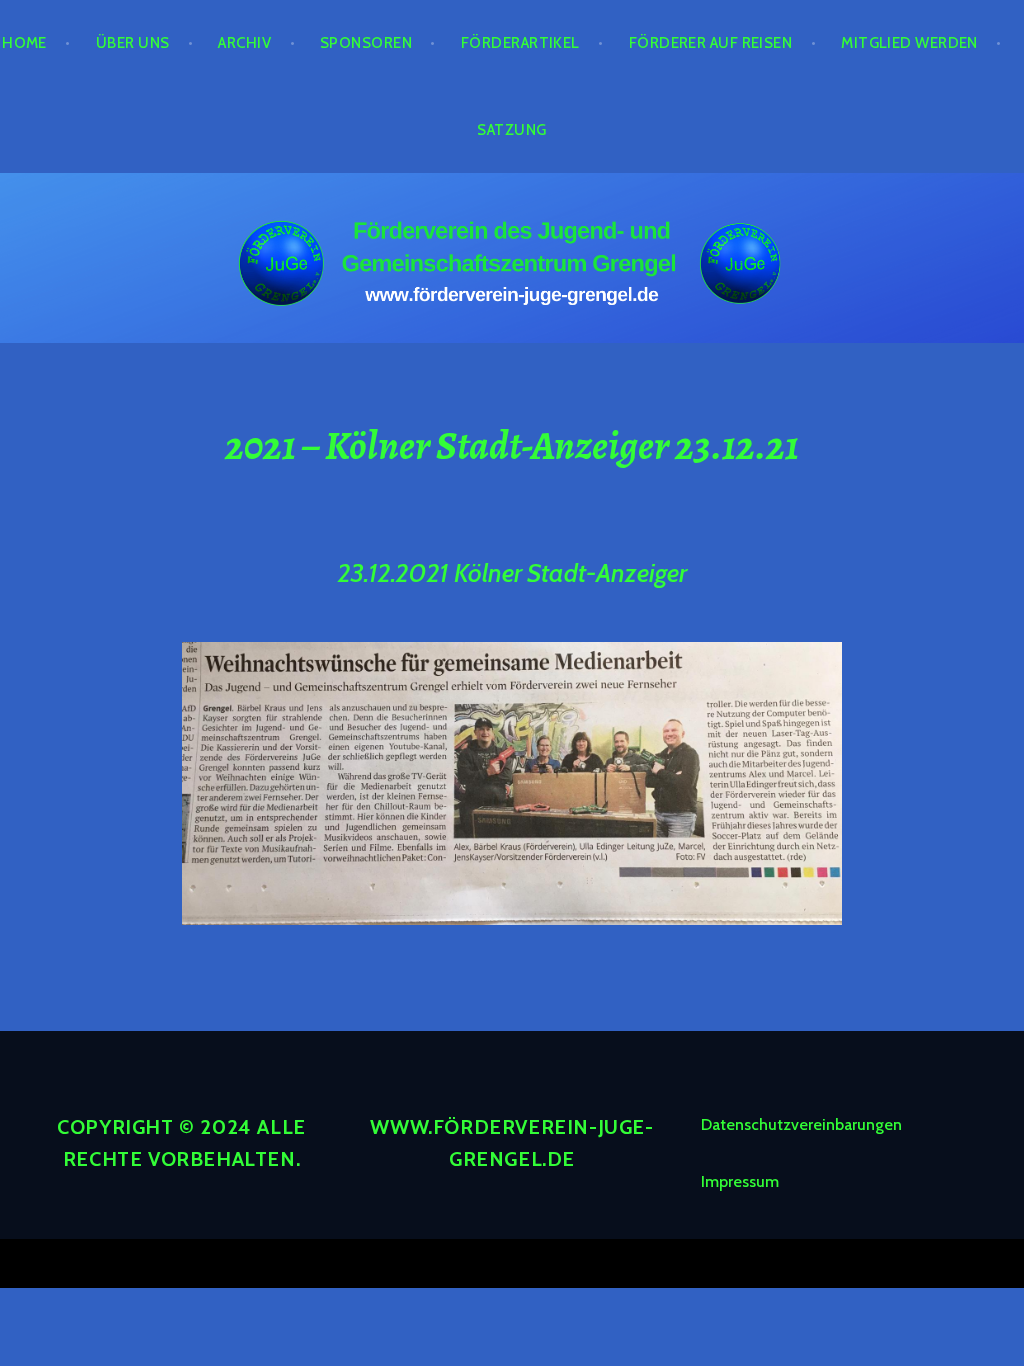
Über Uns (133, 43)
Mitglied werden (909, 43)
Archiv (244, 43)
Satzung (511, 130)
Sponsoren (366, 43)
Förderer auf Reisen (711, 43)
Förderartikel (520, 43)
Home (24, 43)
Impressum (740, 1181)
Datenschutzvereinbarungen (801, 1124)
